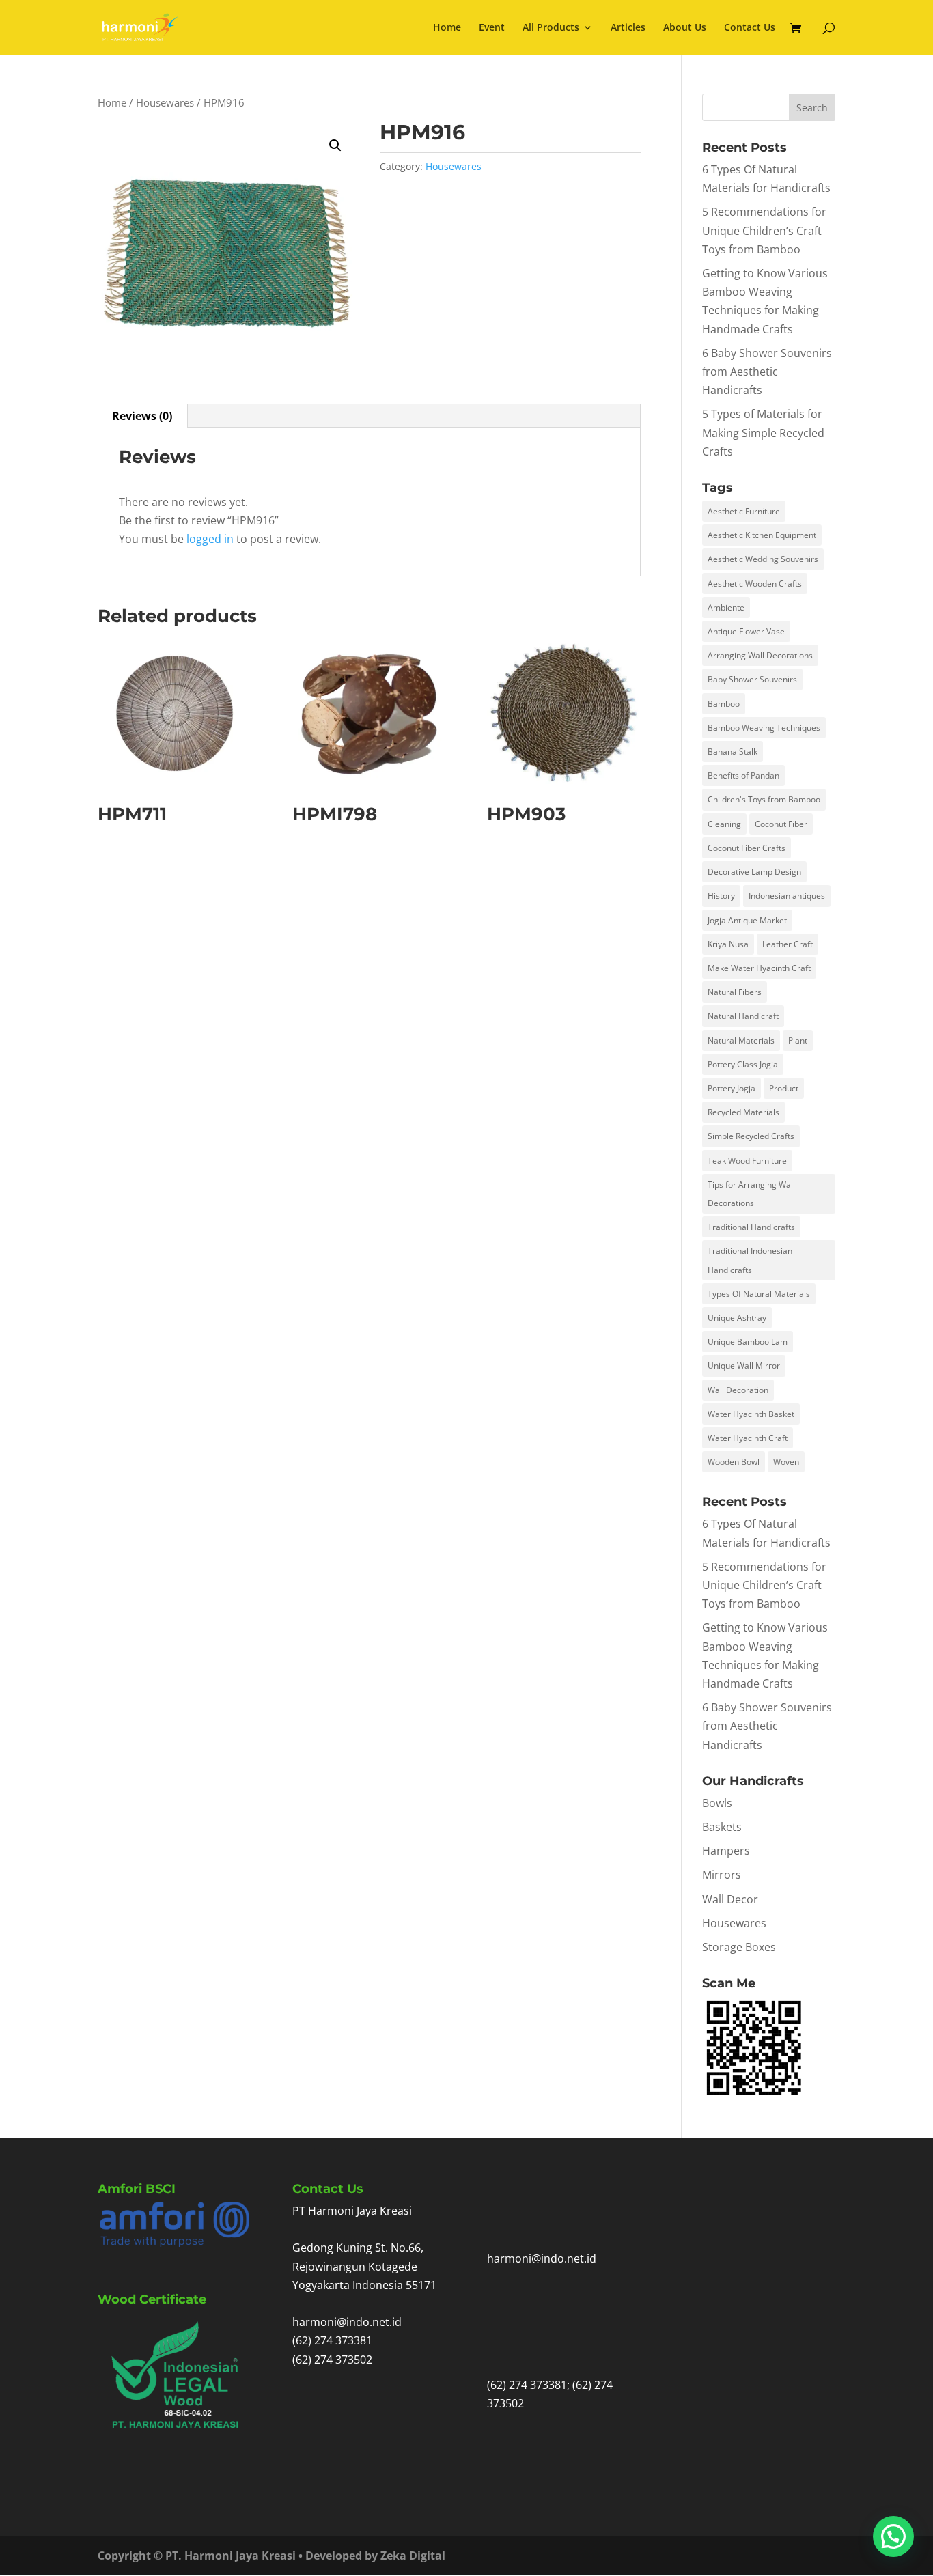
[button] (335, 145)
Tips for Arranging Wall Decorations (751, 1194)
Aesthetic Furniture (744, 511)
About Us (685, 28)
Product (784, 1088)
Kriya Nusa (728, 944)
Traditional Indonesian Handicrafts (750, 1260)
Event (492, 28)
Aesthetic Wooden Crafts (755, 584)
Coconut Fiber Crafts (747, 848)
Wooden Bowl (734, 1462)
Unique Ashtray (737, 1318)
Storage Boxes (739, 1947)
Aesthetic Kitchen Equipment (762, 535)
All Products (551, 28)
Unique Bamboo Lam (748, 1342)
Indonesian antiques (787, 896)
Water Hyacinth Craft (748, 1438)
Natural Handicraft (743, 1016)
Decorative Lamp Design (754, 872)
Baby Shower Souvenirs (752, 679)
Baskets (722, 1827)
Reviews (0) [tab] (142, 416)
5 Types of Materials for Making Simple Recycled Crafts (763, 432)
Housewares (165, 102)
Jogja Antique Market (747, 920)
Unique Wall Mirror (744, 1366)
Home (447, 28)
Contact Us (750, 28)
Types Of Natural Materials (759, 1294)
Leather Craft (788, 944)
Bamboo (724, 704)
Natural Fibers (735, 992)
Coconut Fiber (781, 824)
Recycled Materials (743, 1112)
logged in (210, 539)
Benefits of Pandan (743, 775)
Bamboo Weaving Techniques (764, 728)
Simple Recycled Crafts (751, 1136)
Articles (628, 28)
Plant (798, 1040)
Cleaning (724, 824)
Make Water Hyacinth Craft (759, 968)
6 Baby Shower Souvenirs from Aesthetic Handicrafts (767, 372)
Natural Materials (741, 1040)
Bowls (717, 1803)
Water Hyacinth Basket (751, 1414)
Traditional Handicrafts (751, 1227)
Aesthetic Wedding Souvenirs (763, 559)
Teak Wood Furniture (747, 1161)
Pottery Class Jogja (743, 1064)
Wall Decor (730, 1899)
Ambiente (726, 607)
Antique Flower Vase (746, 631)
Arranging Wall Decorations (760, 655)
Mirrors (722, 1875)
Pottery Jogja (732, 1088)
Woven (786, 1462)
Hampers (726, 1851)
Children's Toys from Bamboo (764, 799)
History (721, 896)
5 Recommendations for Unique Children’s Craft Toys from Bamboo (764, 230)
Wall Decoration (738, 1390)
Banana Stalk (733, 752)
